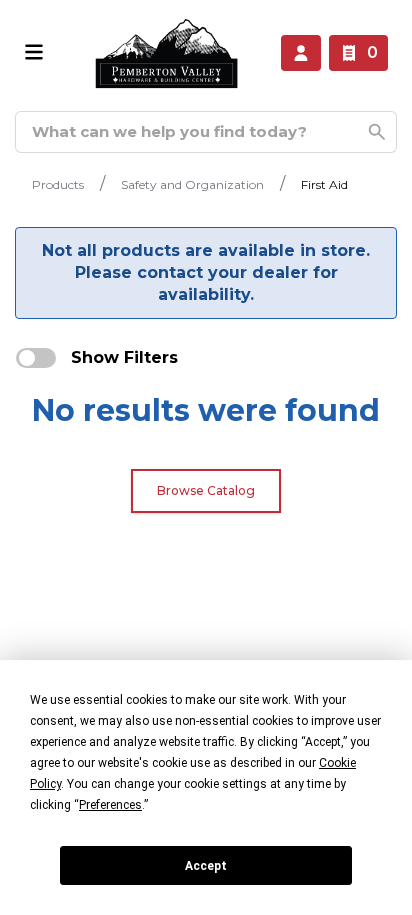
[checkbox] (36, 358)
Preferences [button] (110, 805)
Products (58, 184)
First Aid (324, 184)
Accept (206, 866)
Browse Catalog (206, 490)
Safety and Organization (192, 184)
